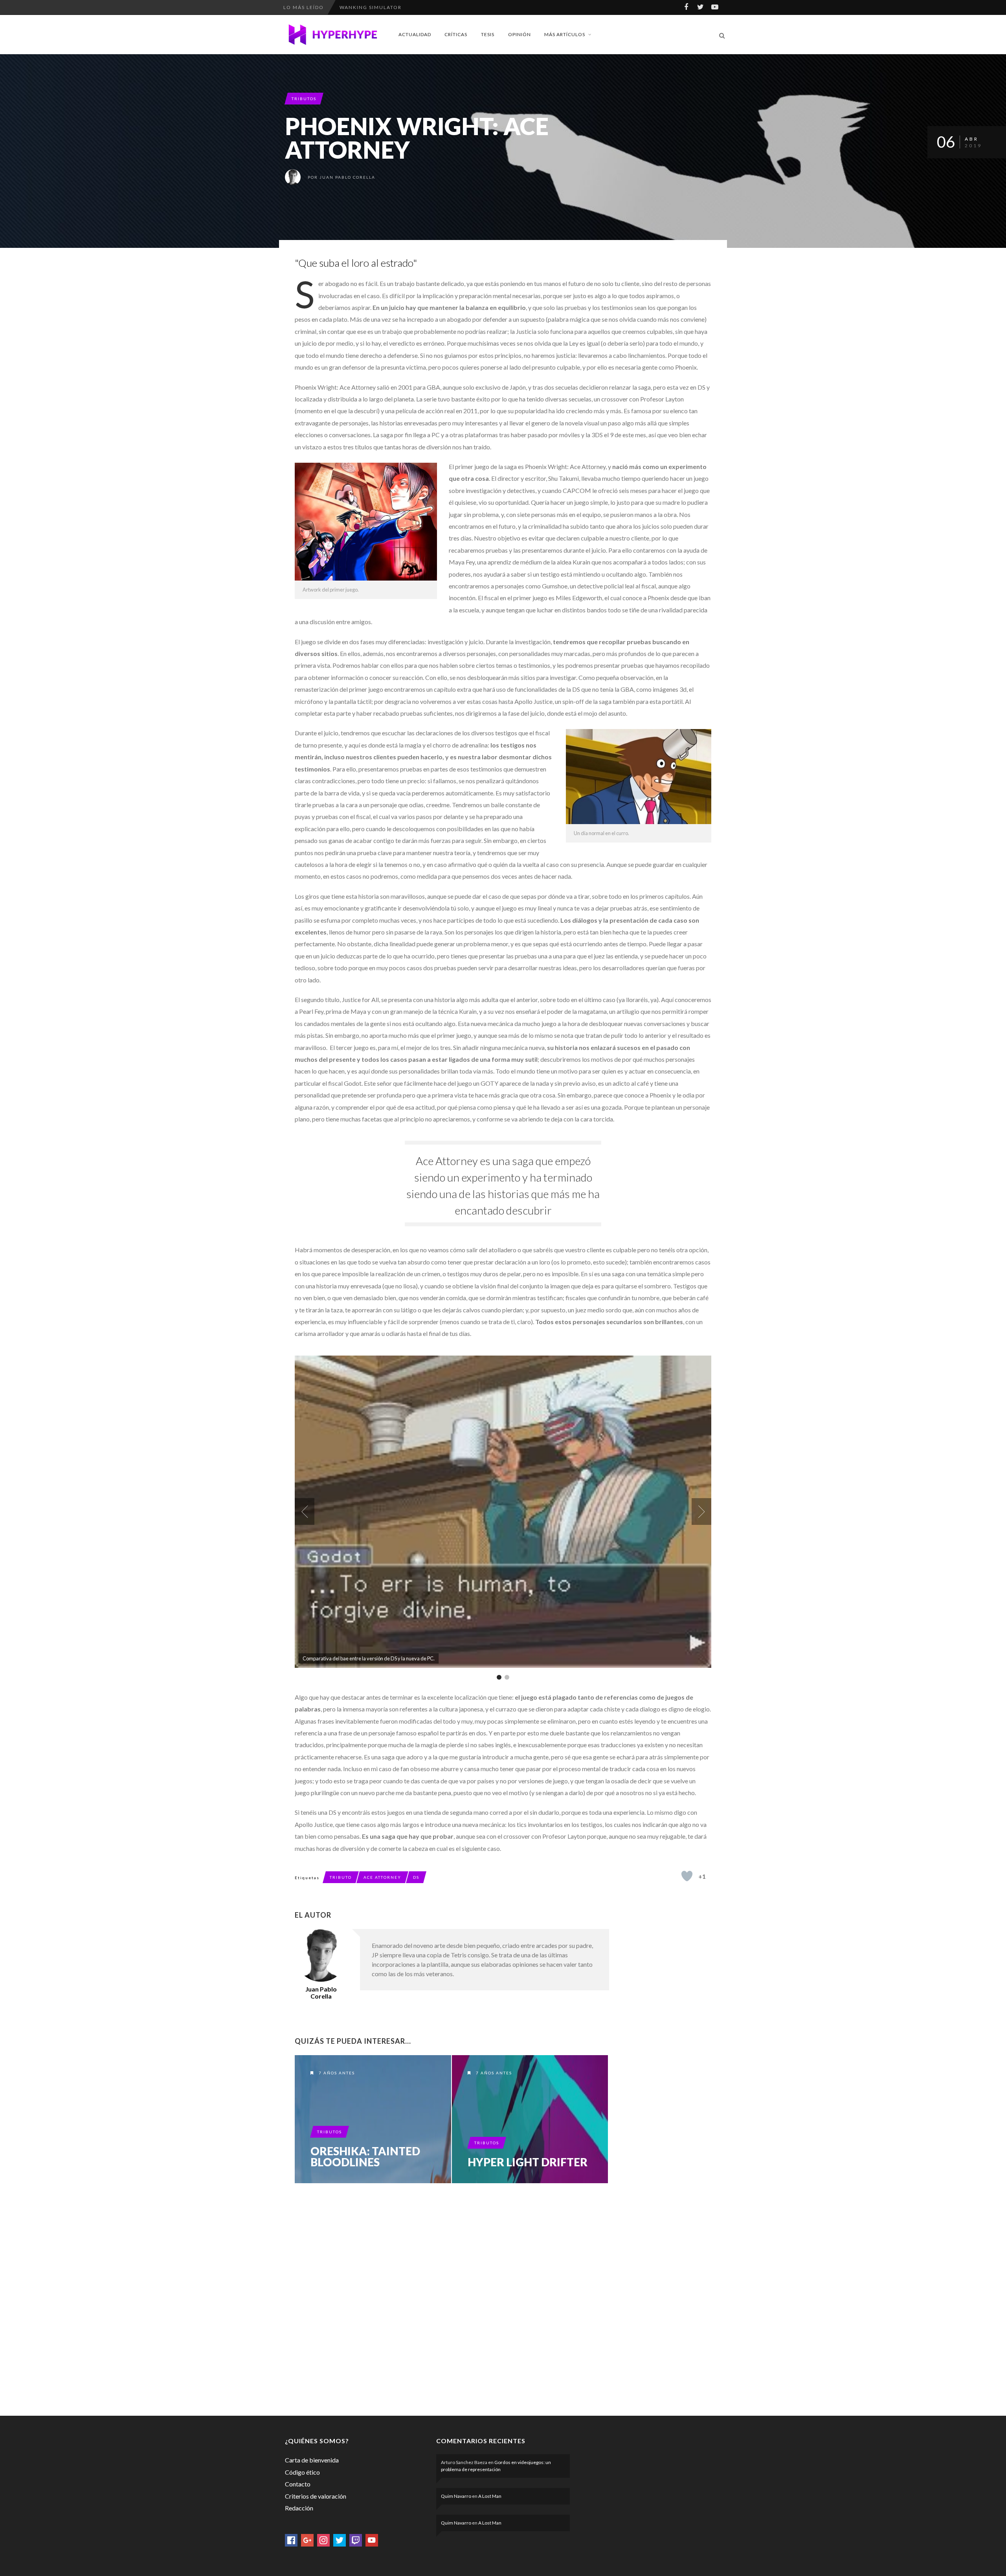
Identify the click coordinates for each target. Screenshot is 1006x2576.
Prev (305, 1512)
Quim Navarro (456, 2496)
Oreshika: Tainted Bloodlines (365, 2156)
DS (416, 1877)
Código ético (302, 2472)
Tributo (341, 1877)
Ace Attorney (382, 1877)
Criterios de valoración (316, 2496)
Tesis (488, 34)
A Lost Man (490, 2496)
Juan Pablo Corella (347, 177)
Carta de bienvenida (312, 2460)
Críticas (456, 34)
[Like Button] (687, 1876)
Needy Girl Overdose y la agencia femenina (409, 7)
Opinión (520, 34)
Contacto (298, 2484)
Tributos (304, 99)
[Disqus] (452, 2298)
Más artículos (565, 34)
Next (701, 1512)
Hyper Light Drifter (528, 2162)
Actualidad (415, 34)
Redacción (299, 2508)
